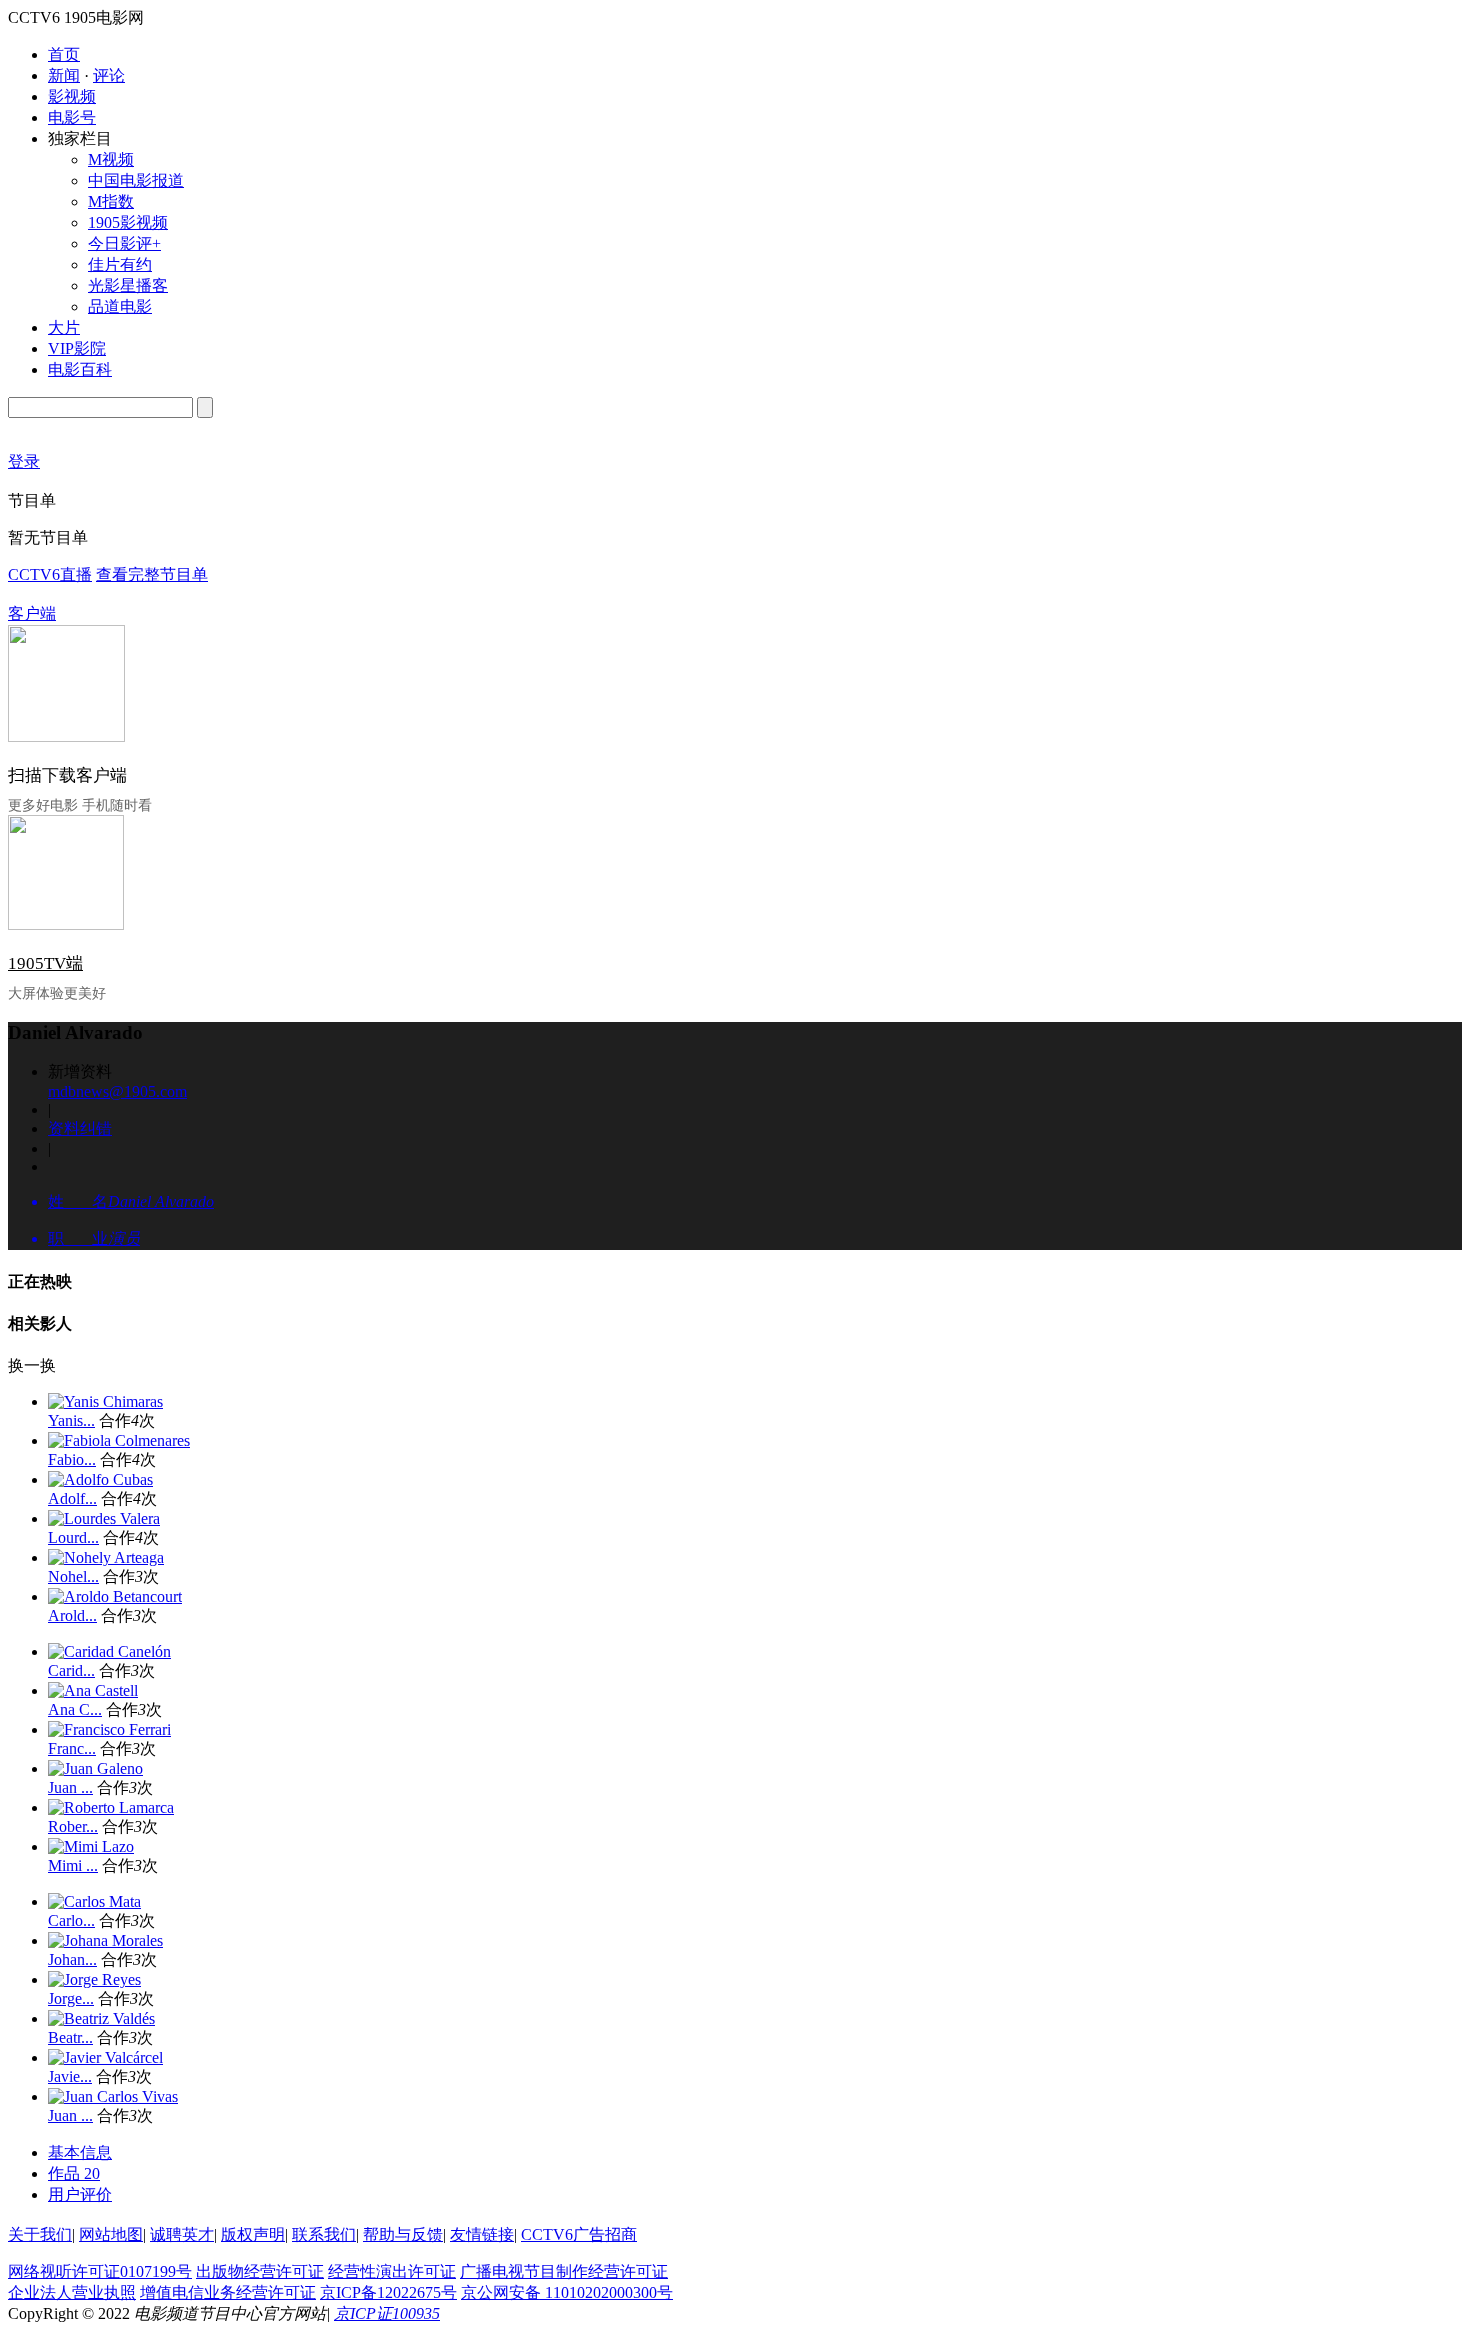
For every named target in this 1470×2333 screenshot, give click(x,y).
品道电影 (120, 306)
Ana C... (75, 1709)
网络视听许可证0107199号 (100, 2271)
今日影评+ (124, 243)
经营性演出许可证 (392, 2271)
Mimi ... (73, 1865)
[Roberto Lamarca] (111, 1807)
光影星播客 (128, 285)
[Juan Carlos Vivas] (113, 2096)
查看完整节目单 (152, 574)
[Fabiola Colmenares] (119, 1440)
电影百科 (80, 369)
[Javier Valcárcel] (105, 2057)
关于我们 (40, 2234)
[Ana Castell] (93, 1690)
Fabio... (72, 1459)
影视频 (72, 96)
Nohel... (73, 1576)
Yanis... (71, 1420)
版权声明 (253, 2234)
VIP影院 (77, 348)
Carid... (71, 1670)
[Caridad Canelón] (109, 1651)
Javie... (70, 2076)
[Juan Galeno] (95, 1768)
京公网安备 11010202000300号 (567, 2292)
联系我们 (324, 2234)
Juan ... (70, 1787)
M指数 (111, 201)
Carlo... (71, 1920)
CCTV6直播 (50, 574)
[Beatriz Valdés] (101, 2018)
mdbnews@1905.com (117, 1091)
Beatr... (70, 2037)
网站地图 (111, 2234)
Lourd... (73, 1537)
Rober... (73, 1826)
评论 (109, 75)
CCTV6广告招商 (579, 2234)
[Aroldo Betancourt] (115, 1596)
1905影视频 (128, 222)
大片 (64, 327)
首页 (64, 54)
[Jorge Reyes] (94, 1979)
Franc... (72, 1748)
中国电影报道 (136, 180)
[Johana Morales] (105, 1940)
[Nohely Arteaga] (106, 1557)
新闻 (64, 75)
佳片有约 (120, 264)
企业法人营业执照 (72, 2292)
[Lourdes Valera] (104, 1518)
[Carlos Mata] (94, 1901)
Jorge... (71, 1998)
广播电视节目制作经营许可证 (564, 2271)
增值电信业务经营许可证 (228, 2292)
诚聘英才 (182, 2234)
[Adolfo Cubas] (100, 1479)
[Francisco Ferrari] (109, 1729)
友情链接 (482, 2234)
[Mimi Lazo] (91, 1846)
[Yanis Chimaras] (105, 1401)
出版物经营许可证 (260, 2271)
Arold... (72, 1615)
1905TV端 (45, 963)
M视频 (111, 159)
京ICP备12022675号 (388, 2292)
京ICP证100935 (387, 2313)
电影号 (72, 117)
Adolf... (72, 1498)
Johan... (72, 1959)
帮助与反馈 (403, 2234)
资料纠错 (80, 1128)
